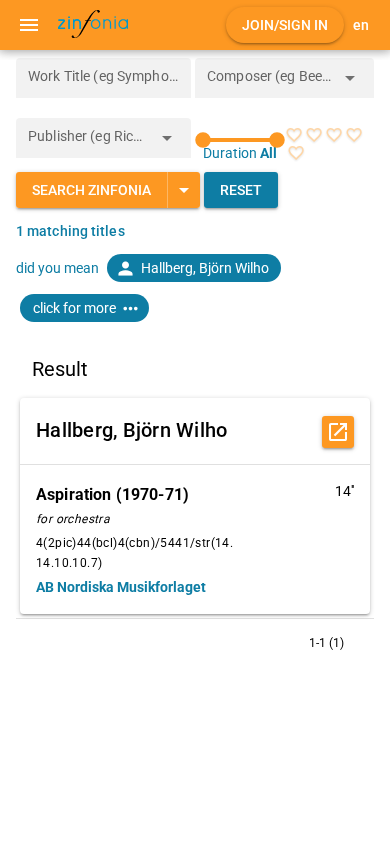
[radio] (294, 135)
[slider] (240, 140)
